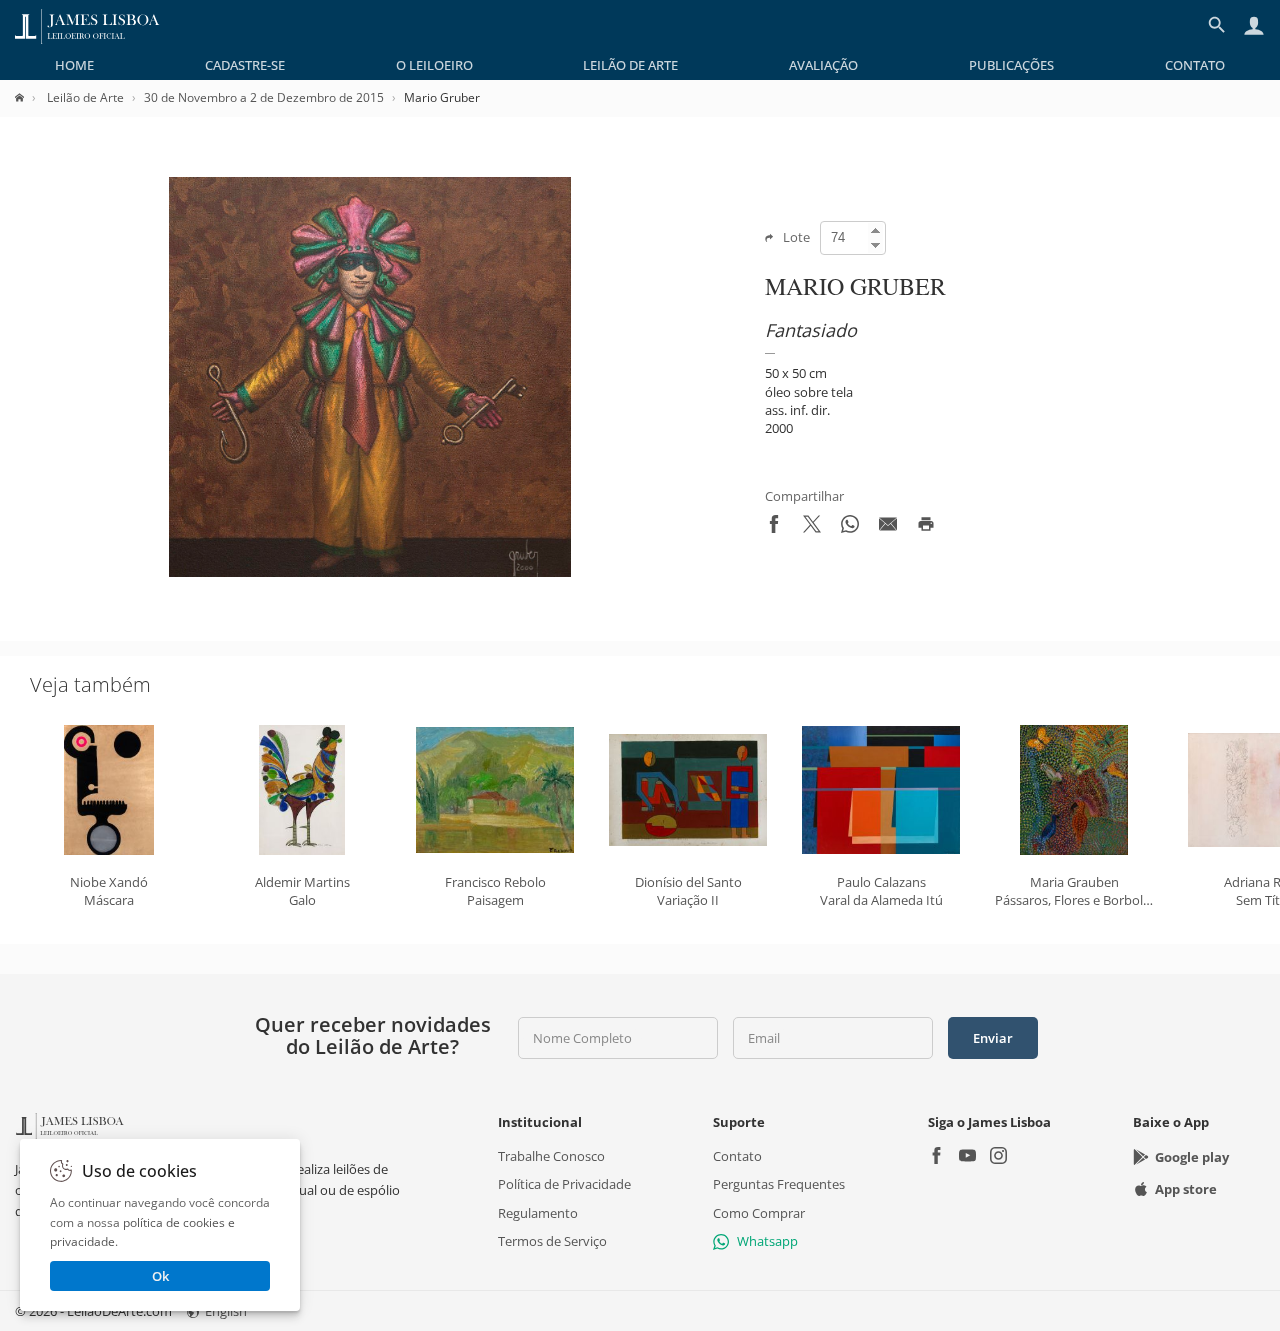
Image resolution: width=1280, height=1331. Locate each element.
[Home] (29, 97)
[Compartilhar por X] (812, 528)
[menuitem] (74, 65)
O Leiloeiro (434, 65)
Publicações (1011, 65)
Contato (1195, 65)
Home (74, 65)
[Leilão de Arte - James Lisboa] (87, 25)
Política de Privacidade (564, 1184)
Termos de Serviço (552, 1241)
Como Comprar (759, 1212)
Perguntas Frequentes (779, 1184)
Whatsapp (767, 1241)
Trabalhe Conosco (551, 1156)
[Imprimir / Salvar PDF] (926, 528)
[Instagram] (998, 1157)
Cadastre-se (245, 65)
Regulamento (538, 1212)
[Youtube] (967, 1157)
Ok (160, 1276)
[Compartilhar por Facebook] (774, 528)
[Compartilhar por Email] (888, 528)
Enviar (993, 1038)
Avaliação (823, 65)
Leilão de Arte (630, 65)
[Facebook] (936, 1157)
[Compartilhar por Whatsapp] (850, 528)
